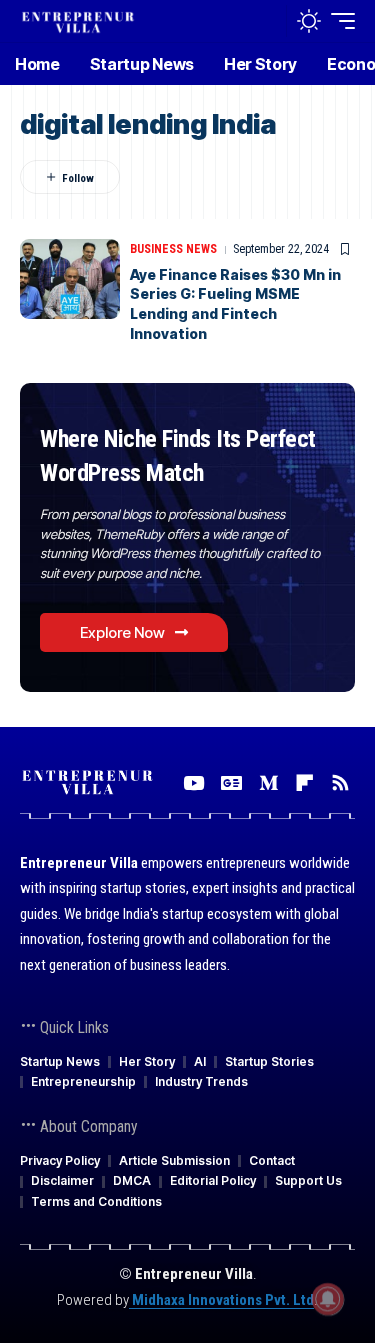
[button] (266, 21)
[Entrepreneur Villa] (78, 20)
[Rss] (340, 783)
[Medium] (268, 783)
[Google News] (231, 783)
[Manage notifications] (328, 1299)
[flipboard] (304, 783)
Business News (173, 249)
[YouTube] (193, 783)
